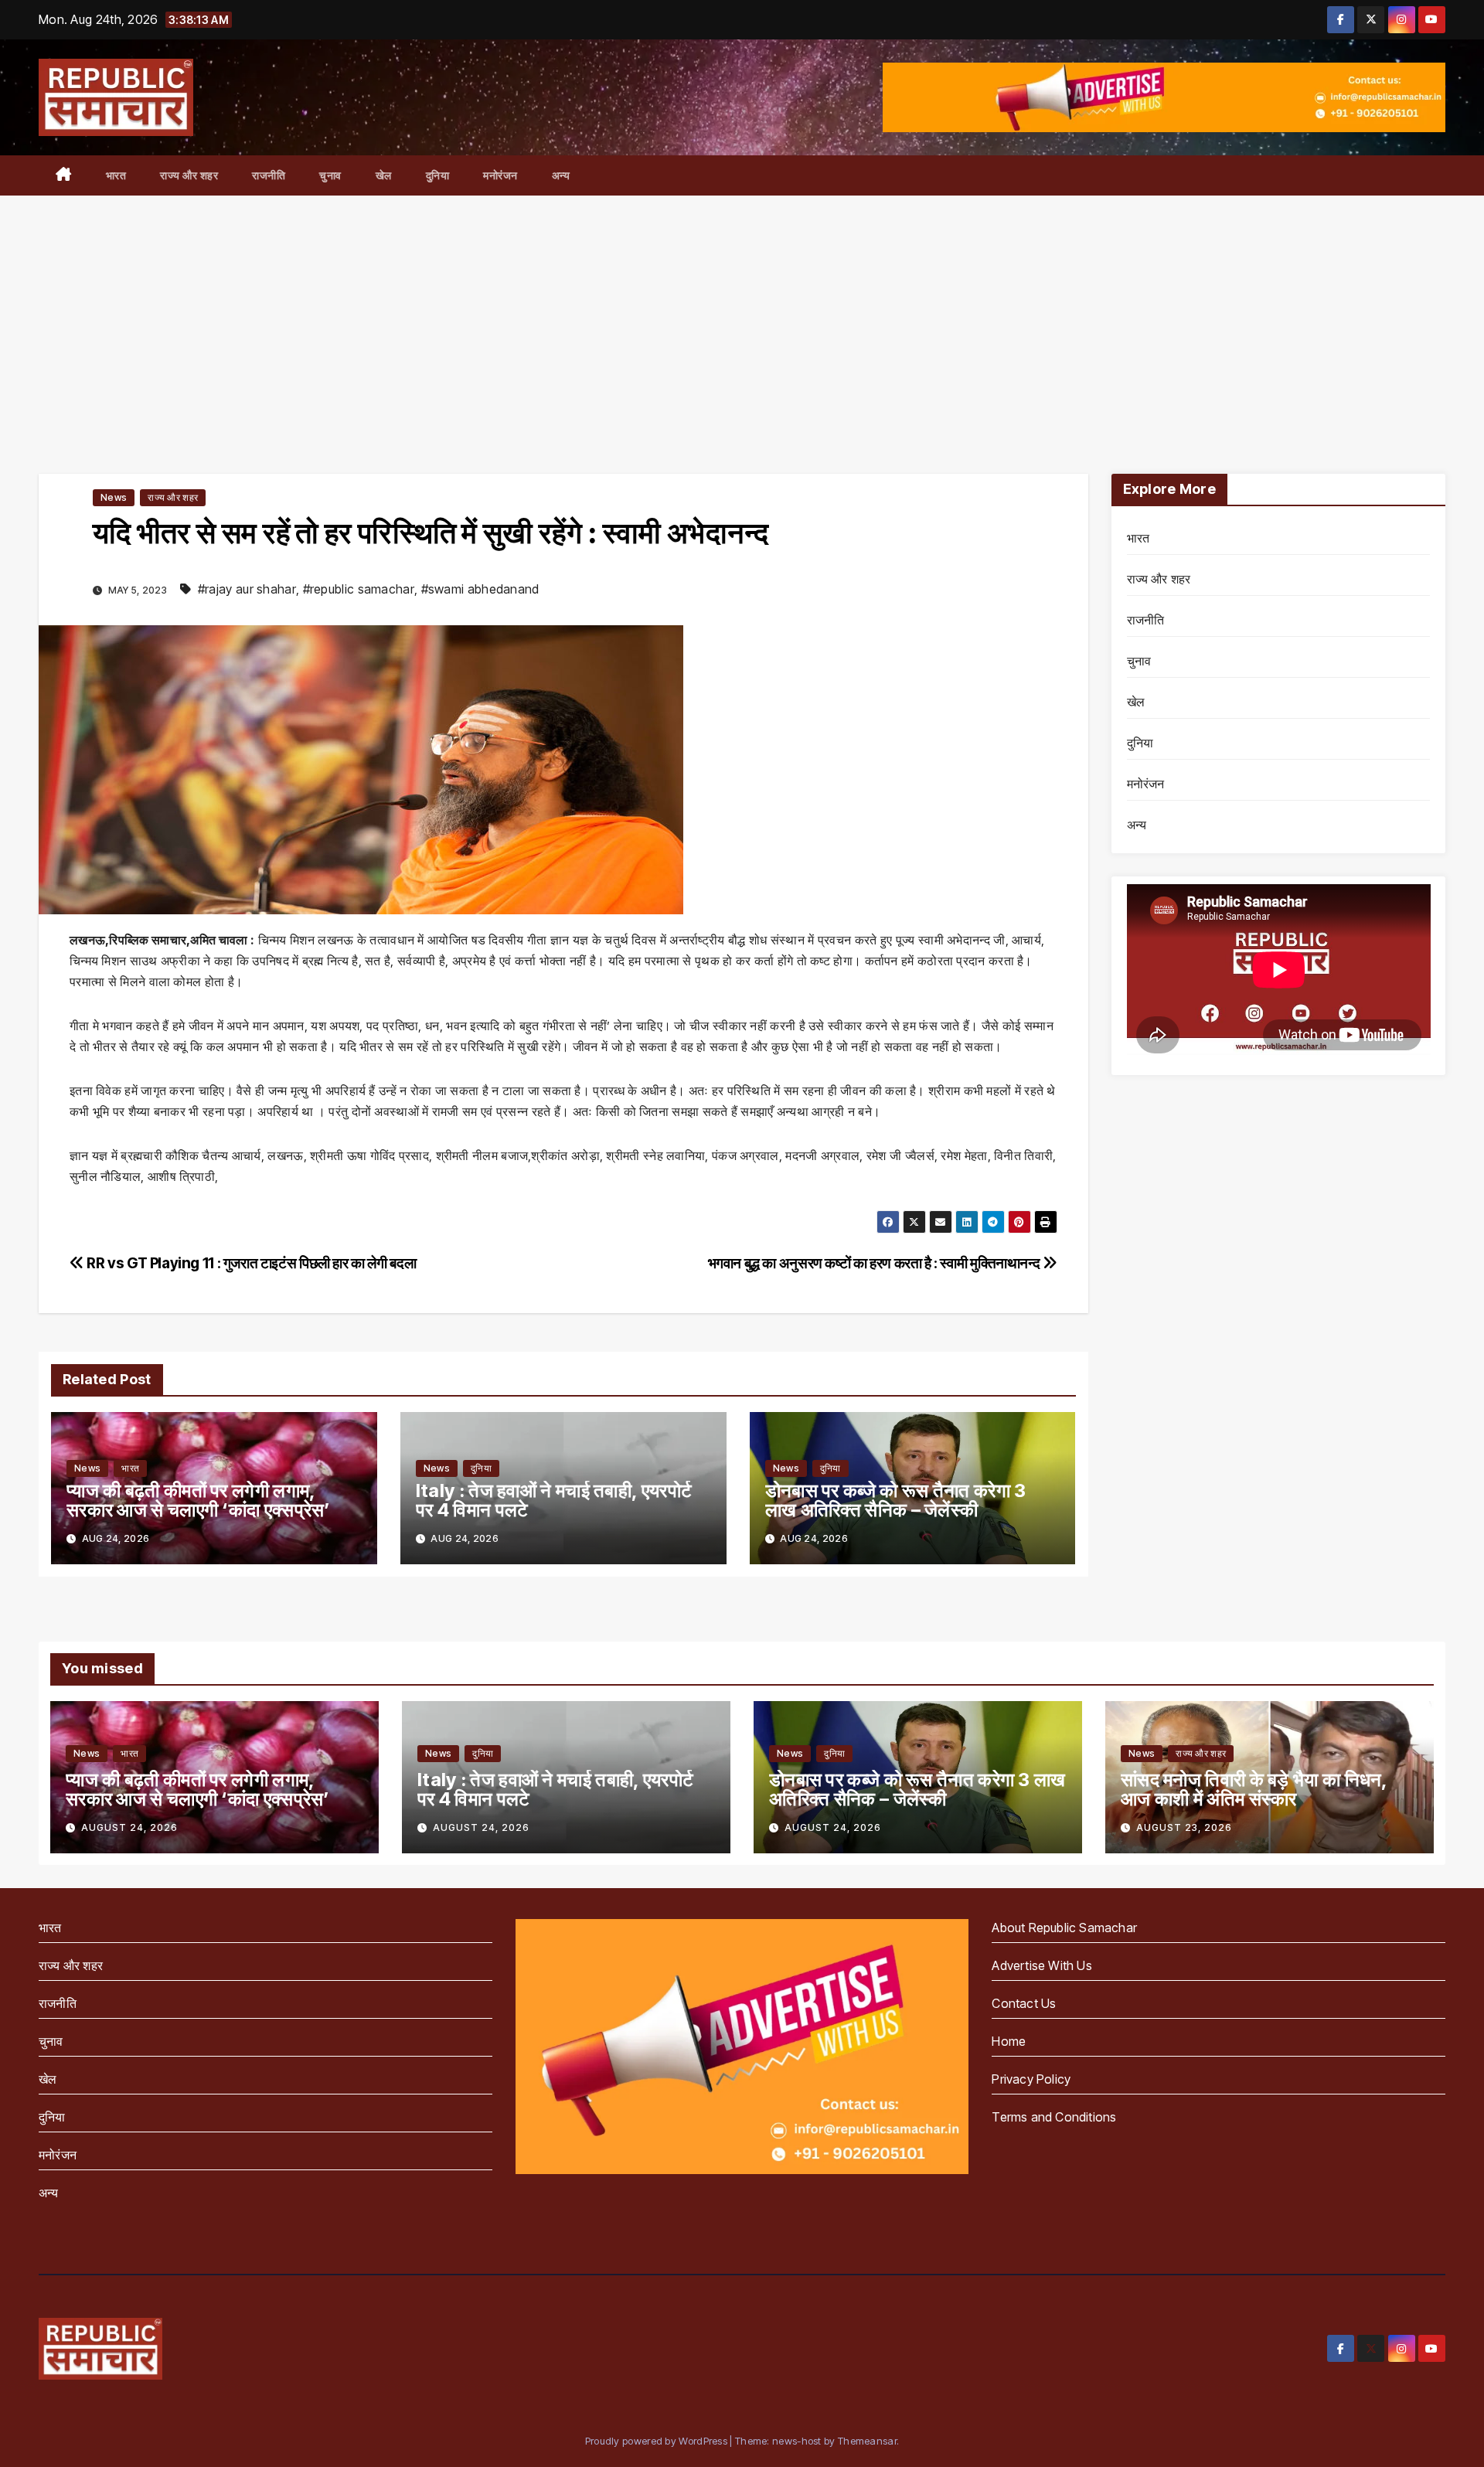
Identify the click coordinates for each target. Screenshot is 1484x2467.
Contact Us (1024, 2003)
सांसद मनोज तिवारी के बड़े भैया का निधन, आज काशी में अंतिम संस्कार (1254, 1789)
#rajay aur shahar (247, 589)
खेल (384, 175)
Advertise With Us (1042, 1965)
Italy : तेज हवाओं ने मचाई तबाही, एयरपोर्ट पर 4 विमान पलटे (554, 1500)
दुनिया (438, 175)
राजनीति (269, 175)
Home (1009, 2041)
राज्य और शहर (189, 175)
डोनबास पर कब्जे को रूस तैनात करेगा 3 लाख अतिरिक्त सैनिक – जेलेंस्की (896, 1500)
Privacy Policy (1031, 2079)
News (114, 497)
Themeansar (867, 2441)
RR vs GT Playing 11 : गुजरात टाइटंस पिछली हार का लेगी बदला (250, 1263)
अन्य (561, 175)
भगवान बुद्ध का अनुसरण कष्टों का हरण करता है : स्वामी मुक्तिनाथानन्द (875, 1263)
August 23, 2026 (1184, 1827)
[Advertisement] (742, 311)
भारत (116, 175)
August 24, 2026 (129, 1827)
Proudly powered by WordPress (658, 2441)
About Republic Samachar (1064, 1928)
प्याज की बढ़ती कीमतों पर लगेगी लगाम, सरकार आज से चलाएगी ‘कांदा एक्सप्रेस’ (199, 1500)
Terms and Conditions (1054, 2117)
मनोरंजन (500, 175)
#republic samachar (359, 589)
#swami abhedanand (480, 589)
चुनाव (330, 175)
